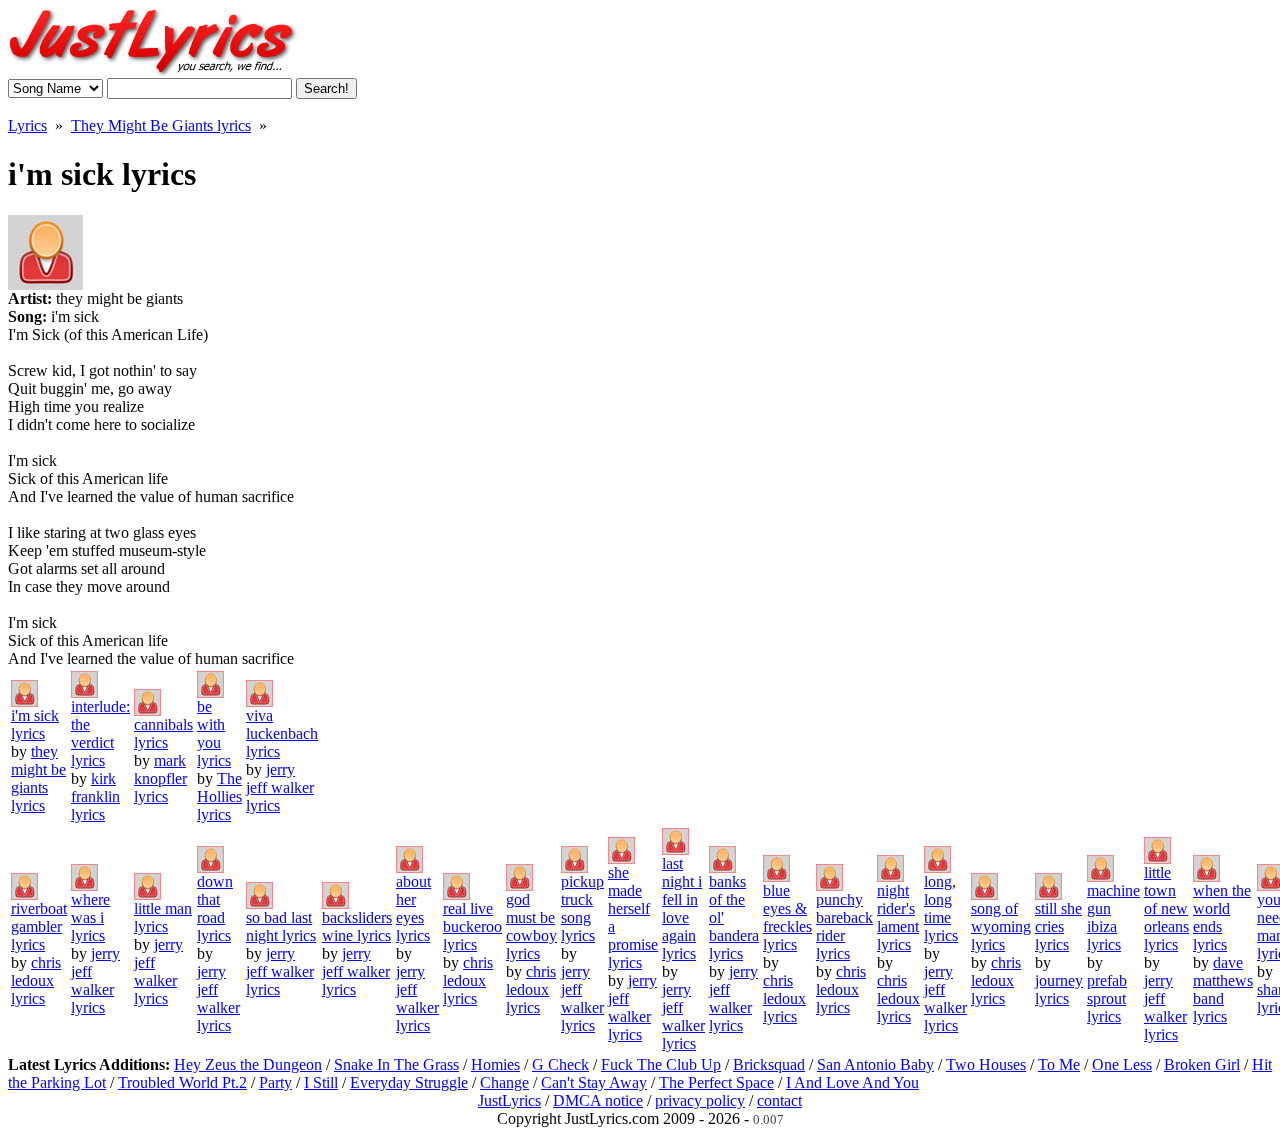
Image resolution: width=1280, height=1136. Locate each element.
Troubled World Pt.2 (182, 1082)
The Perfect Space (716, 1082)
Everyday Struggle (409, 1082)
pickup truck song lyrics (582, 908)
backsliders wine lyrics (357, 926)
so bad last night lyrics (281, 926)
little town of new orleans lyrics (1166, 908)
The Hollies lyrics (219, 796)
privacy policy (700, 1100)
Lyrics (27, 125)
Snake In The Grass (396, 1064)
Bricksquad (769, 1064)
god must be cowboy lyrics (531, 926)
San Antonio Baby (875, 1064)
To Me (1059, 1064)
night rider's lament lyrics (898, 917)
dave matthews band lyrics (1223, 989)
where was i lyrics (90, 917)
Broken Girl (1202, 1064)
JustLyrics (509, 1100)
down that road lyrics (215, 908)
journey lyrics (1059, 989)
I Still (321, 1082)
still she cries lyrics (1058, 926)
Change (504, 1082)
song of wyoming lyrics (1001, 926)
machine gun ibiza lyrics (1113, 917)
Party (275, 1082)
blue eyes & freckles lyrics (787, 917)
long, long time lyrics (941, 908)
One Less (1122, 1064)
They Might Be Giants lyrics (161, 125)
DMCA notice (598, 1100)
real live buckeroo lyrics (472, 926)
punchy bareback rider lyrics (844, 926)
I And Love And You (852, 1082)
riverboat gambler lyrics (39, 926)
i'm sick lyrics (35, 724)
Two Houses (986, 1064)
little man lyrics (163, 917)
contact (779, 1100)
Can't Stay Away (594, 1082)
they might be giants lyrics (38, 778)
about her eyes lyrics (413, 908)
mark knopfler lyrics (160, 778)
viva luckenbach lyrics (282, 733)
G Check (560, 1064)
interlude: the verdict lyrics (100, 733)
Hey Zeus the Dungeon (248, 1064)
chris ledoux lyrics (36, 980)
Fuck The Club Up (661, 1064)
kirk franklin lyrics (95, 796)
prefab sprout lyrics (1107, 998)
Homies (495, 1064)
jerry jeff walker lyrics (280, 787)
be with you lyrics (214, 733)
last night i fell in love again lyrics (682, 908)
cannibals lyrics (163, 733)
